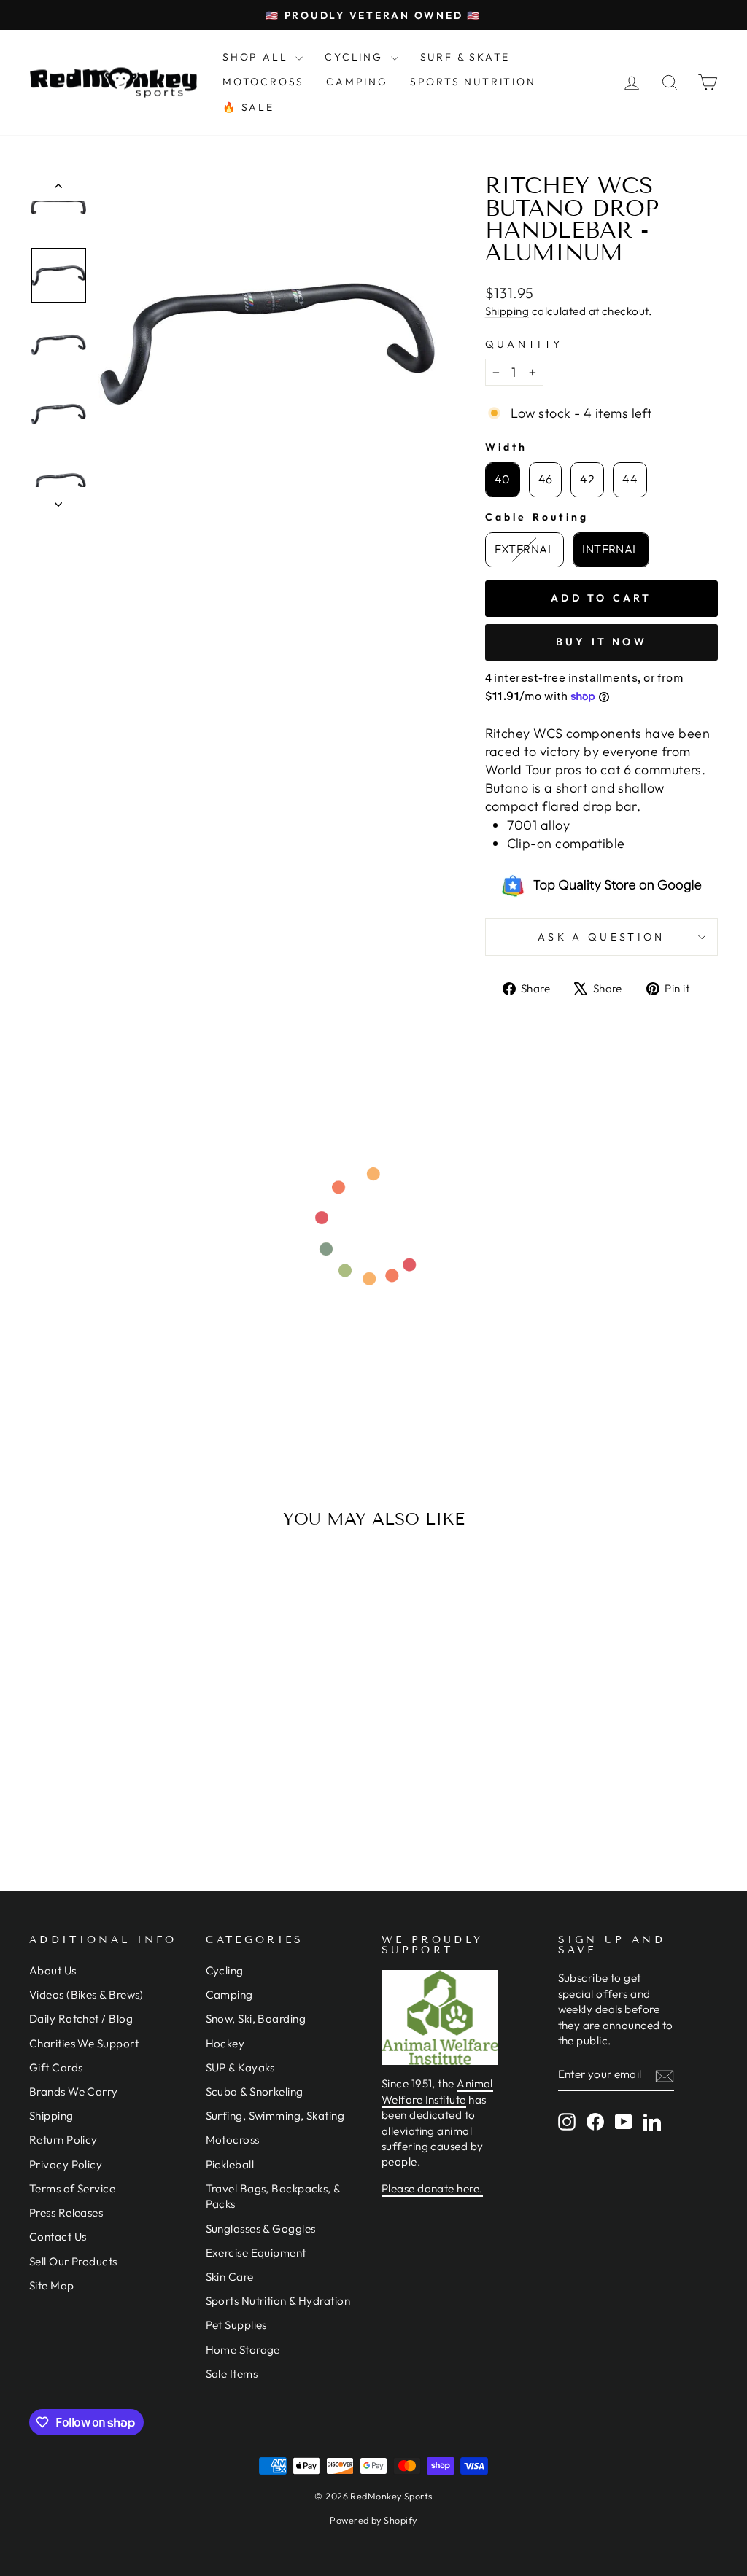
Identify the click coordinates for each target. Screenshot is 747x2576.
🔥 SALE (248, 107)
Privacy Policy (66, 2164)
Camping (229, 1995)
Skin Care (230, 2277)
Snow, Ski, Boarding (256, 2019)
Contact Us (58, 2237)
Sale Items (232, 2374)
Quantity (524, 344)
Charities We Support (84, 2043)
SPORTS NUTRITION (473, 82)
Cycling (225, 1970)
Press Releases (66, 2213)
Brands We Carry (74, 2091)
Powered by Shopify (373, 2520)
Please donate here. (432, 2188)
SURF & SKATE (465, 57)
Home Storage (243, 2350)
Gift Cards (56, 2067)
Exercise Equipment (256, 2253)
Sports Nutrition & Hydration (278, 2301)
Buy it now (601, 642)
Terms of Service (72, 2188)
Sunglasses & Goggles (261, 2229)
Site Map (52, 2285)
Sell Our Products (73, 2261)
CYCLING (356, 57)
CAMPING (357, 82)
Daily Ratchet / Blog (81, 2019)
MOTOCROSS (263, 82)
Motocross (233, 2140)
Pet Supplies (236, 2325)
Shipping (507, 311)
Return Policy (63, 2140)
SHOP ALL (257, 57)
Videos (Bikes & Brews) (86, 1995)
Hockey (225, 2043)
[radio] (503, 480)
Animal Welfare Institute (437, 2091)
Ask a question (601, 937)
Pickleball (230, 2164)
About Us (53, 1970)
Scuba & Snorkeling (255, 2091)
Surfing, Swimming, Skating (275, 2116)
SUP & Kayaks (240, 2067)
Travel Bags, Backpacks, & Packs (273, 2196)
